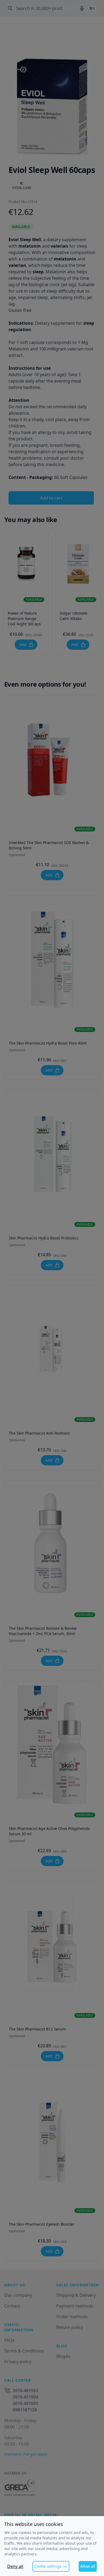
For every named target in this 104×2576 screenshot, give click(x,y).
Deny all (15, 2566)
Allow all (88, 2566)
